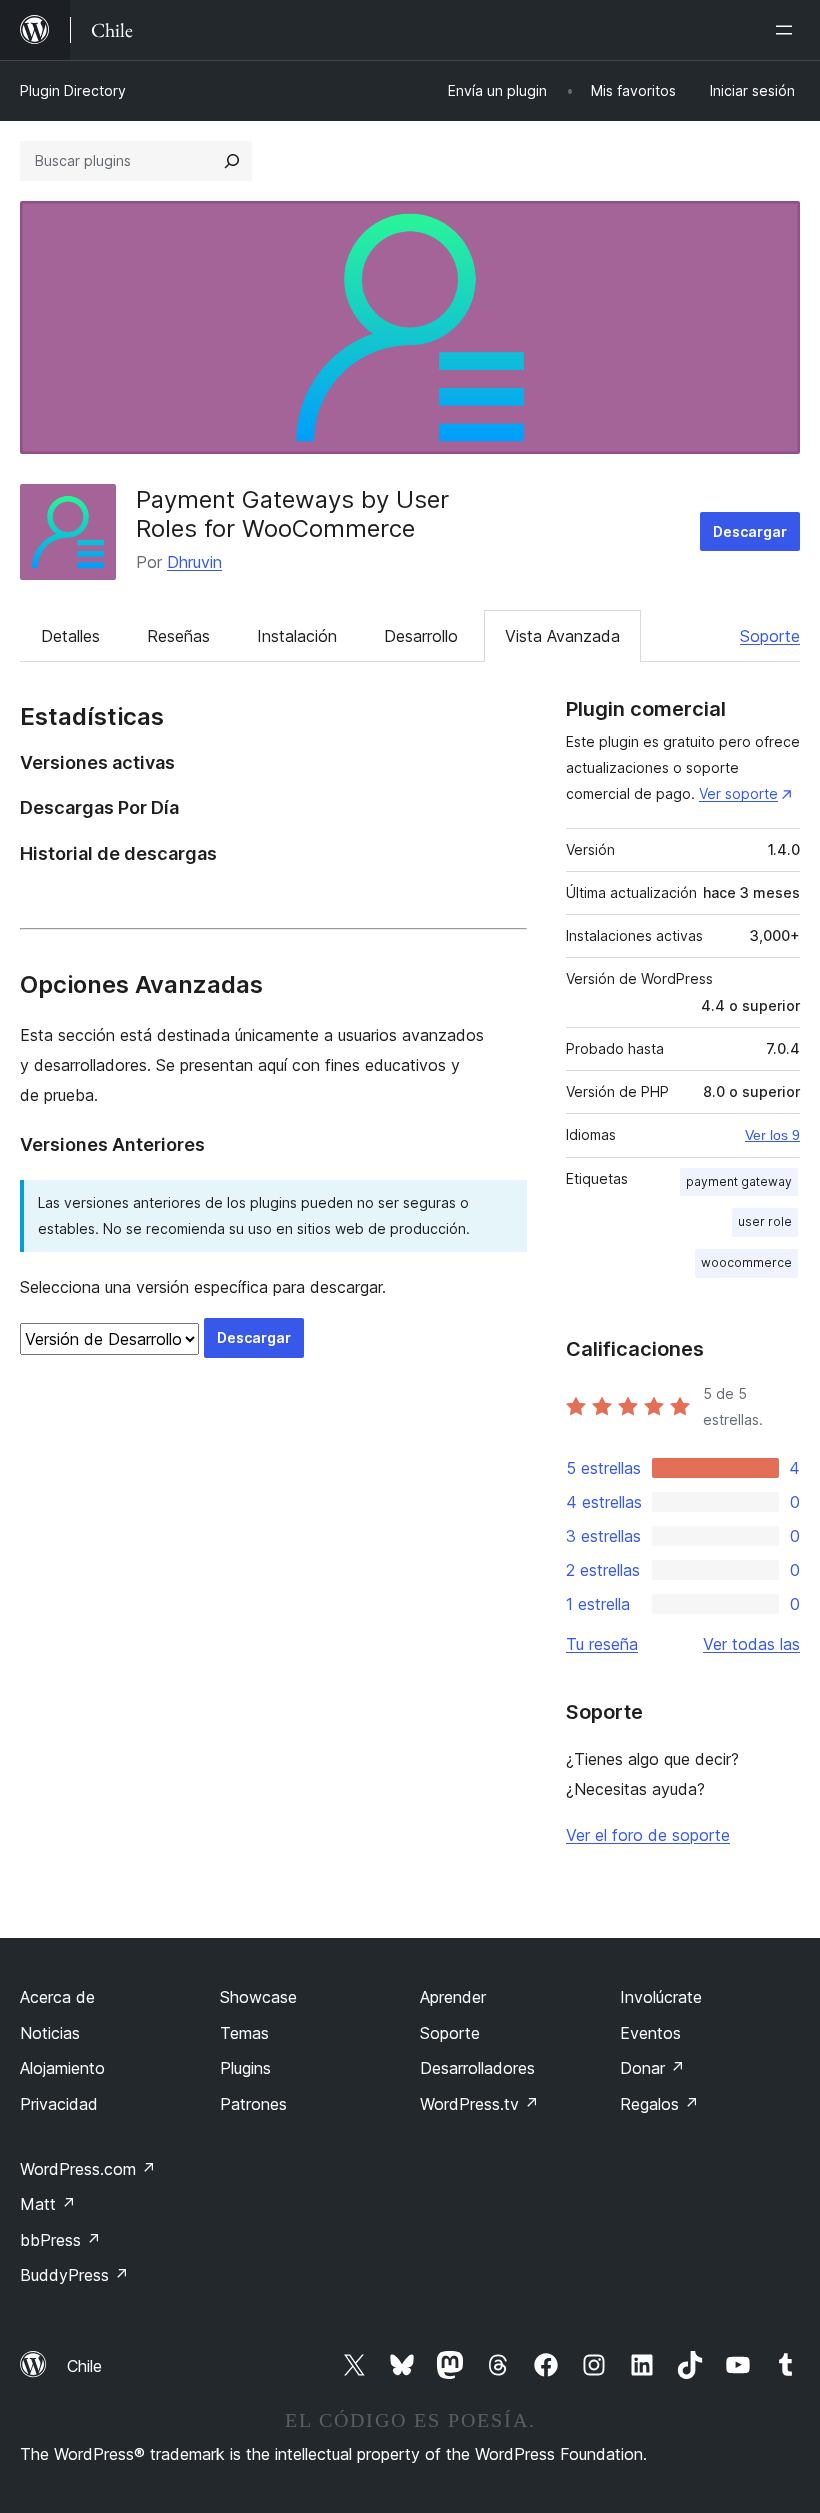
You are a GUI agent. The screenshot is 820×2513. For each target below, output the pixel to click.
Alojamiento (62, 2068)
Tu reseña (602, 1644)
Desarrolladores (477, 2068)
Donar (652, 2068)
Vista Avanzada (562, 636)
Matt (48, 2204)
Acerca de (57, 1997)
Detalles (70, 636)
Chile (84, 2366)
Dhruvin (194, 562)
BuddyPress (74, 2275)
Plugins (245, 2068)
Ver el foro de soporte (648, 1835)
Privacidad (59, 2104)
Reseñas (178, 636)
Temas (244, 2033)
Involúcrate (661, 1997)
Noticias (50, 2033)
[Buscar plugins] (232, 161)
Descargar (750, 531)
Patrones (253, 2104)
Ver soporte (738, 793)
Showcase (258, 1997)
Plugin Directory (73, 90)
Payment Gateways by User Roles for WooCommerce (292, 514)
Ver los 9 (772, 1135)
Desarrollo (421, 636)
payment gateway (739, 1181)
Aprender (453, 1997)
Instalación (297, 636)
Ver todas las (751, 1644)
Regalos (659, 2104)
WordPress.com (88, 2169)
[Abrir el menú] (788, 30)
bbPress (60, 2240)
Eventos (650, 2033)
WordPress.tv (479, 2104)
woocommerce (746, 1262)
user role (765, 1221)
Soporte (770, 636)
